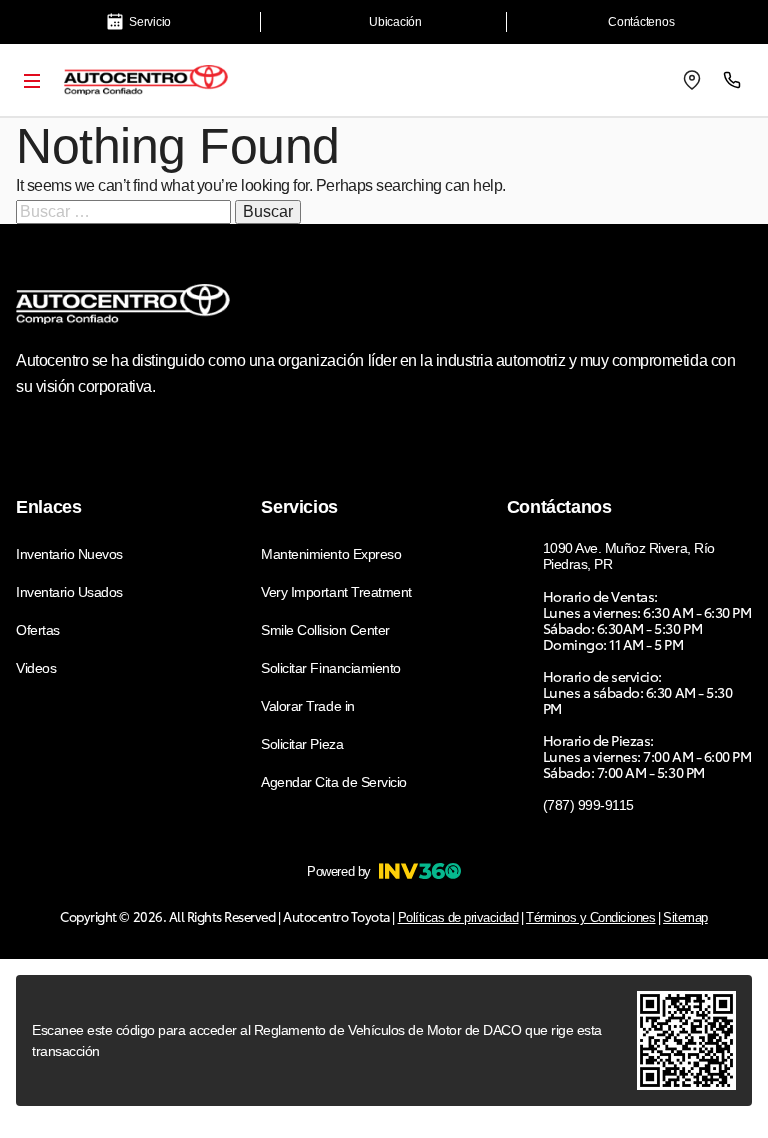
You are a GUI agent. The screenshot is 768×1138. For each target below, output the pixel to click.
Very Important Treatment (336, 592)
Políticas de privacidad (458, 917)
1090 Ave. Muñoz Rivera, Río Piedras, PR (629, 556)
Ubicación (395, 22)
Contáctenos (641, 22)
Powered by (338, 871)
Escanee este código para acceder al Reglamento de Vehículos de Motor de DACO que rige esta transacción (317, 1040)
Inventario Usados (69, 592)
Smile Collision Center (325, 630)
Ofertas (38, 630)
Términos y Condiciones (590, 917)
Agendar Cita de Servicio (333, 782)
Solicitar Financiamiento (330, 668)
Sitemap (685, 917)
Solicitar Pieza (302, 744)
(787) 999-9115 (588, 805)
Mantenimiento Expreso (331, 554)
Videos (36, 668)
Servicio (150, 22)
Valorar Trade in (307, 706)
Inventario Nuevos (69, 554)
